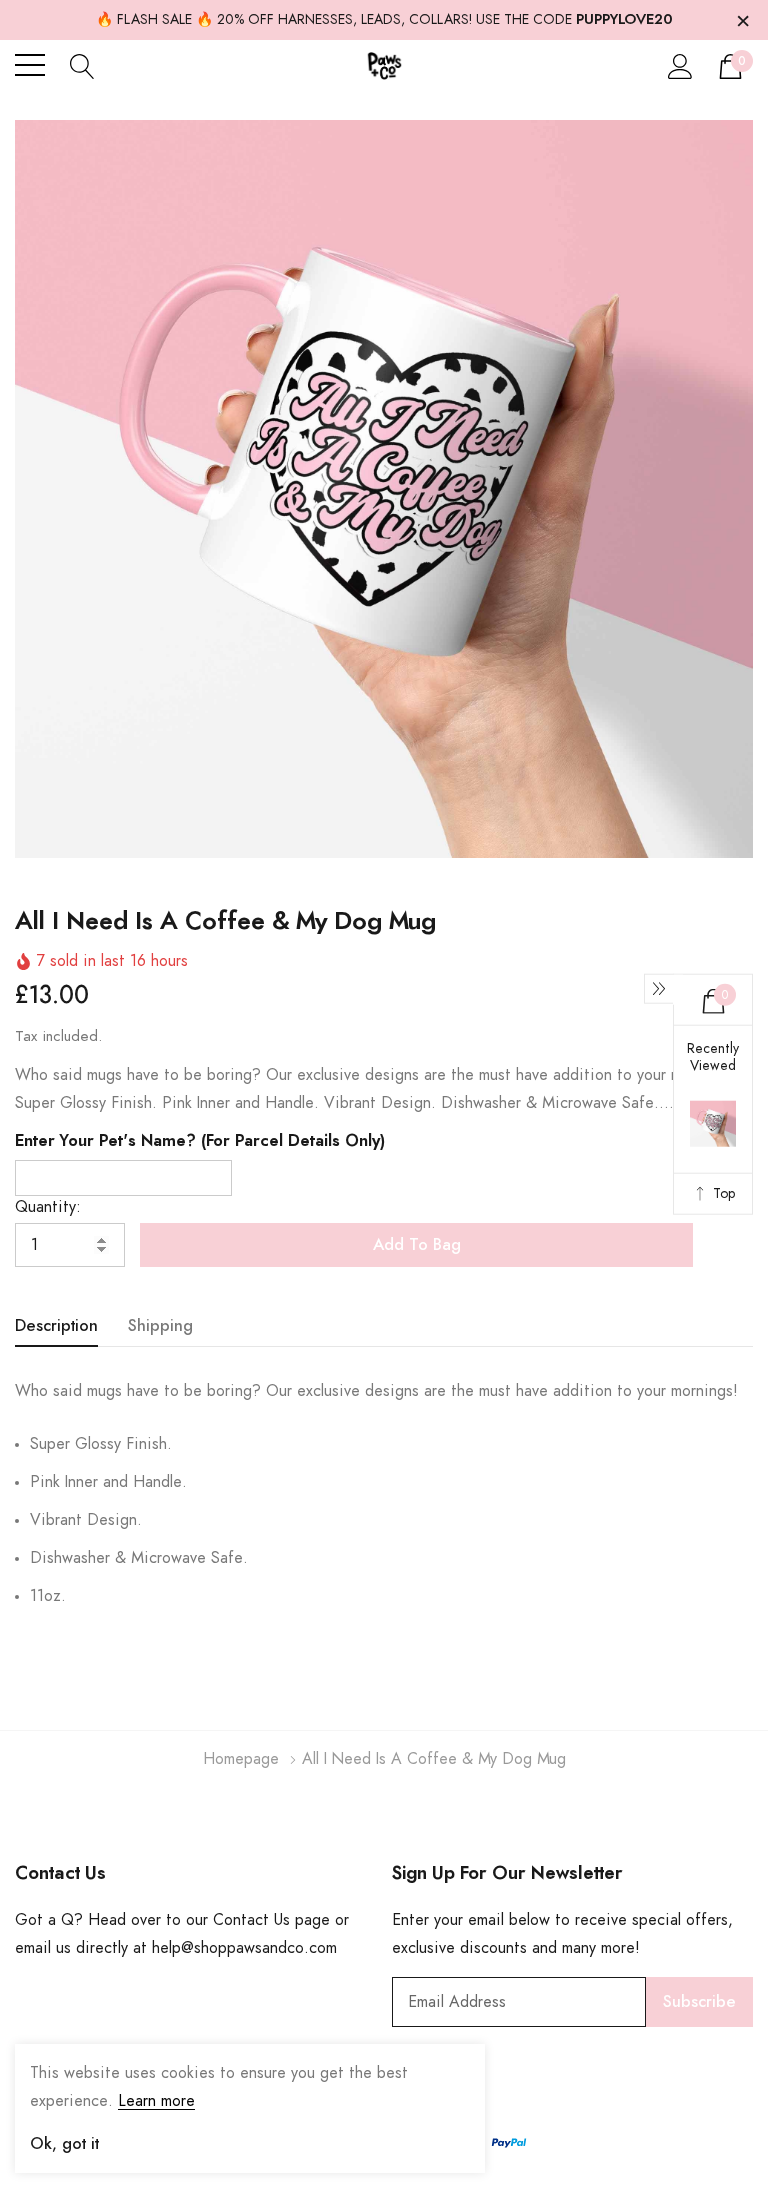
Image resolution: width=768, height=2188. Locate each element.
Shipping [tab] (160, 1326)
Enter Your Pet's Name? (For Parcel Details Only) (200, 1141)
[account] (680, 66)
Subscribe (699, 2002)
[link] (65, 1965)
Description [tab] (56, 1326)
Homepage (241, 1759)
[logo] (384, 65)
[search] (82, 65)
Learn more (156, 2101)
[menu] (30, 65)
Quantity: (48, 1207)
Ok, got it (64, 2144)
